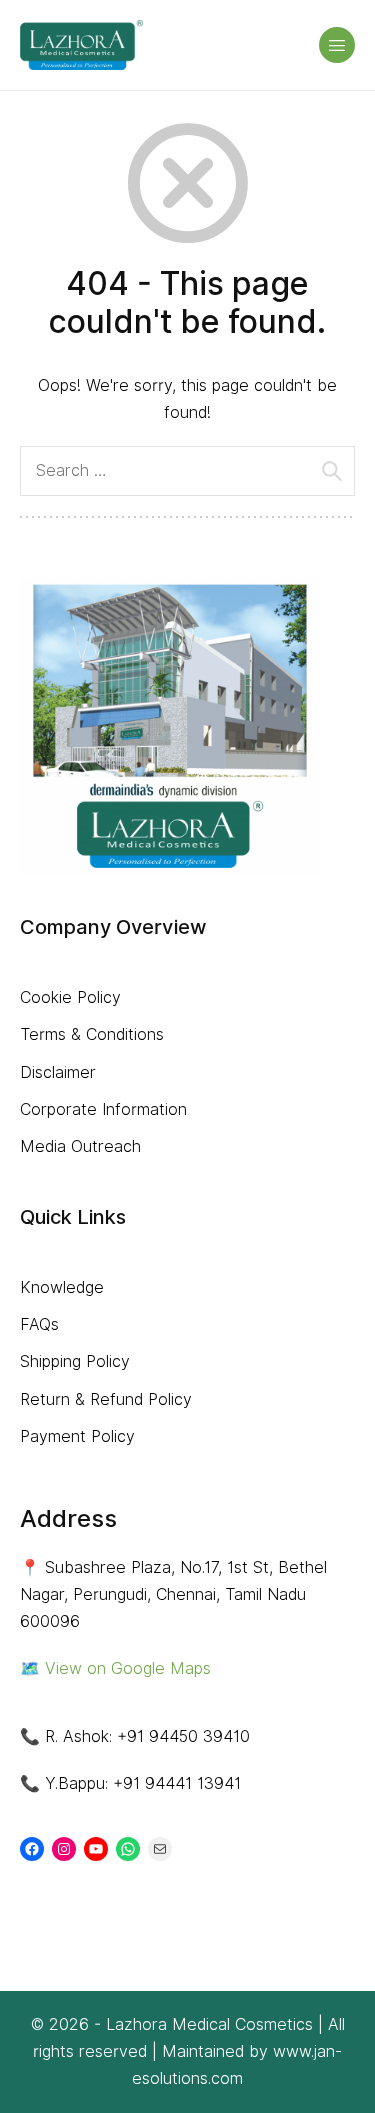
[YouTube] (96, 1849)
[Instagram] (64, 1849)
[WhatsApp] (128, 1849)
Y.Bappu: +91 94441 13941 (143, 1783)
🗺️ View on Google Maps (115, 1668)
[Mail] (160, 1849)
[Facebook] (32, 1849)
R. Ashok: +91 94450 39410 (147, 1736)
